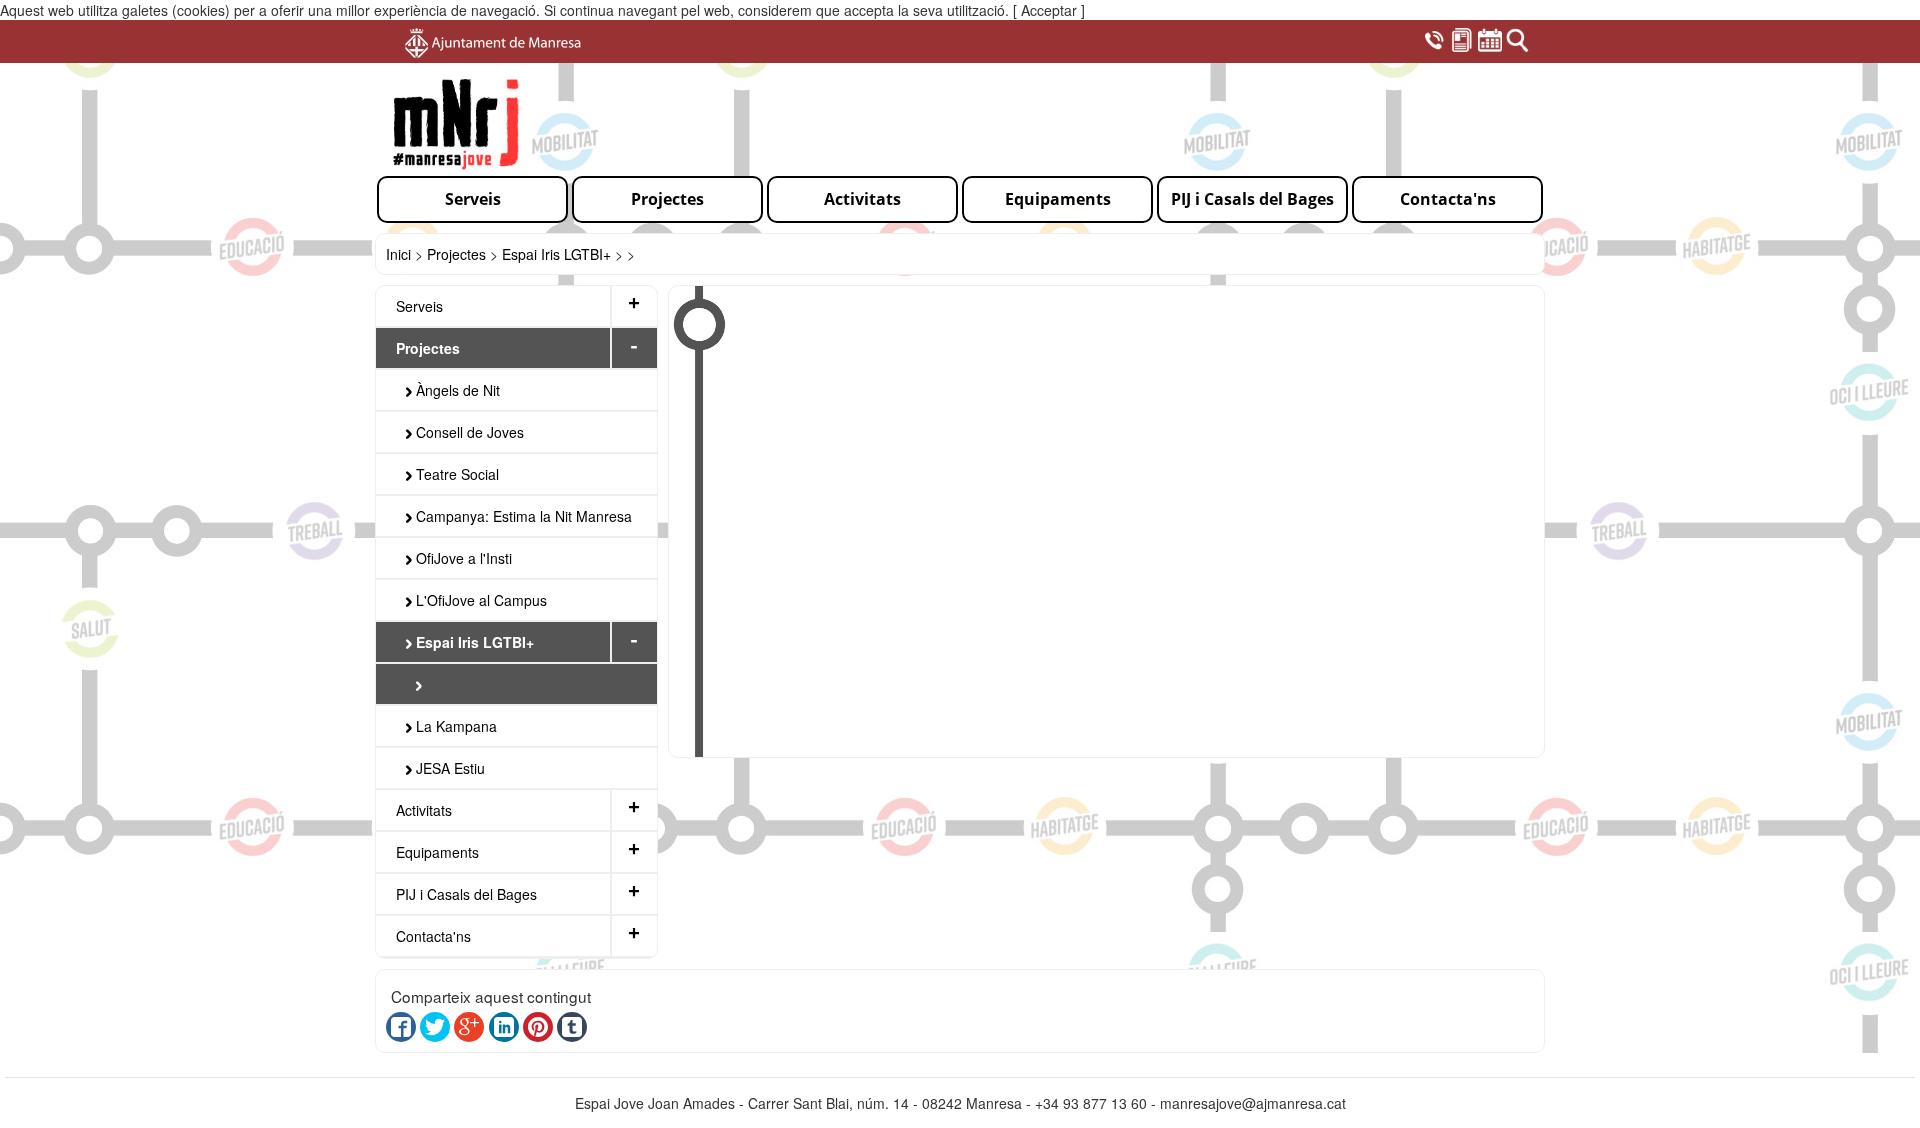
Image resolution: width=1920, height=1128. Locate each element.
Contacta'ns (433, 936)
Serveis (419, 306)
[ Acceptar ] (1049, 10)
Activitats (424, 810)
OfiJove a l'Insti (462, 558)
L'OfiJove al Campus (479, 600)
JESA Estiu (448, 768)
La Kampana (454, 726)
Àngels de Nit (456, 390)
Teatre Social (455, 474)
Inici (398, 254)
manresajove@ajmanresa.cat (1253, 1103)
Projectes (456, 254)
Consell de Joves (468, 432)
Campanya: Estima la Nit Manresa (522, 516)
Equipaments (437, 852)
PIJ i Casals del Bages (466, 894)
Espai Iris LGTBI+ (556, 254)
